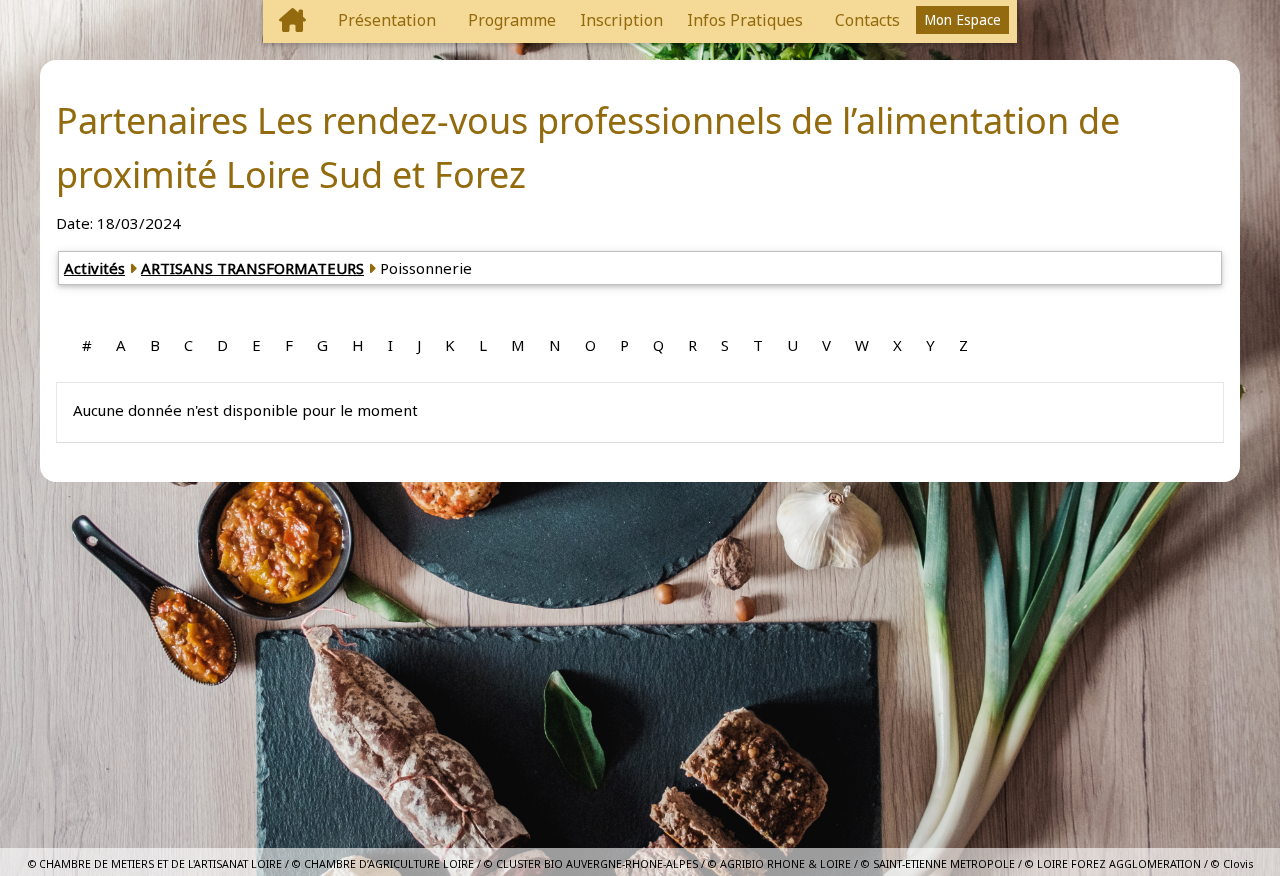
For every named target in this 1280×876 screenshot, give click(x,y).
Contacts (867, 20)
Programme (512, 20)
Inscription (621, 20)
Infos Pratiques (745, 20)
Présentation (387, 20)
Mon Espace (962, 20)
